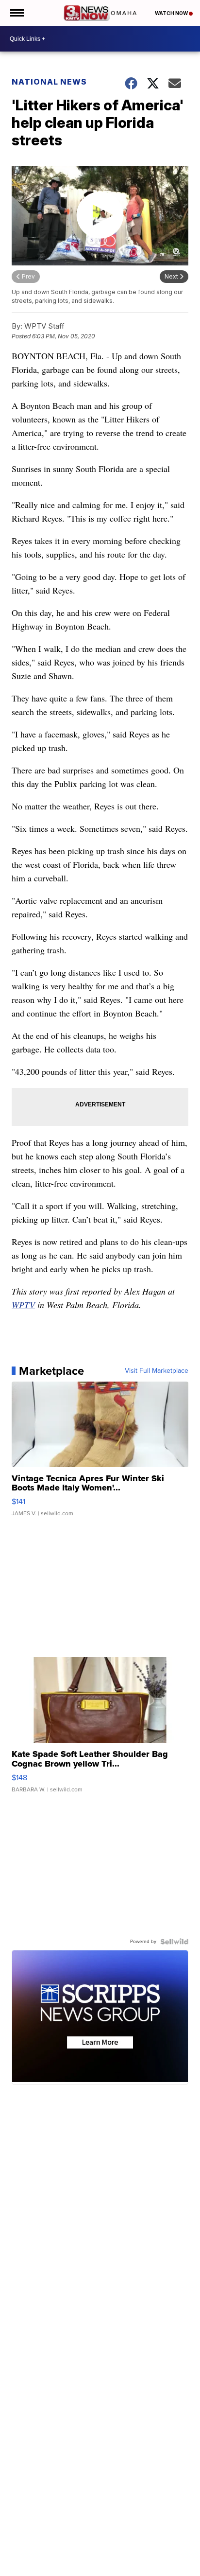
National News (49, 82)
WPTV (23, 1305)
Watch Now (172, 13)
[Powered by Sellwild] (174, 1942)
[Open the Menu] (16, 13)
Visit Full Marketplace (157, 1371)
